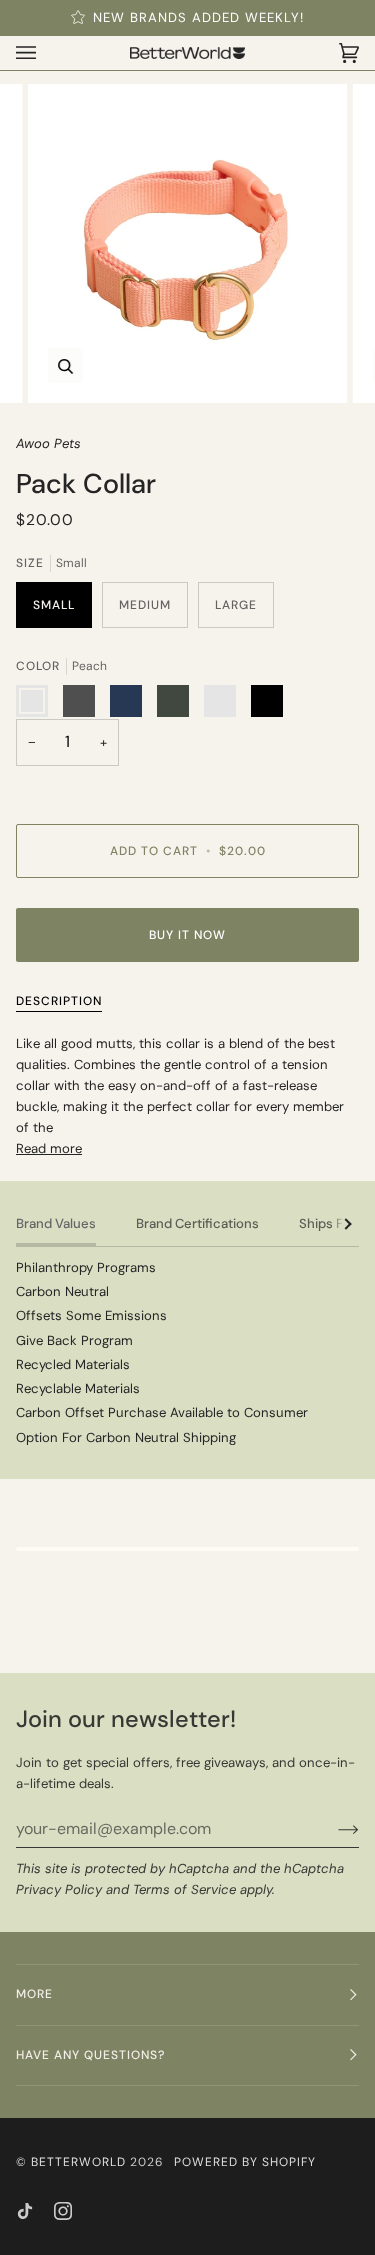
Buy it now (187, 935)
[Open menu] (46, 53)
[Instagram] (63, 2211)
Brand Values (56, 1223)
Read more (49, 1148)
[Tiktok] (25, 2211)
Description (59, 1001)
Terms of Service (184, 1889)
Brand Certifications (197, 1223)
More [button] (34, 1994)
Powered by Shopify (245, 2162)
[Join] (332, 1829)
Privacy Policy (59, 1889)
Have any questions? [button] (90, 2055)
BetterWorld (78, 2162)
